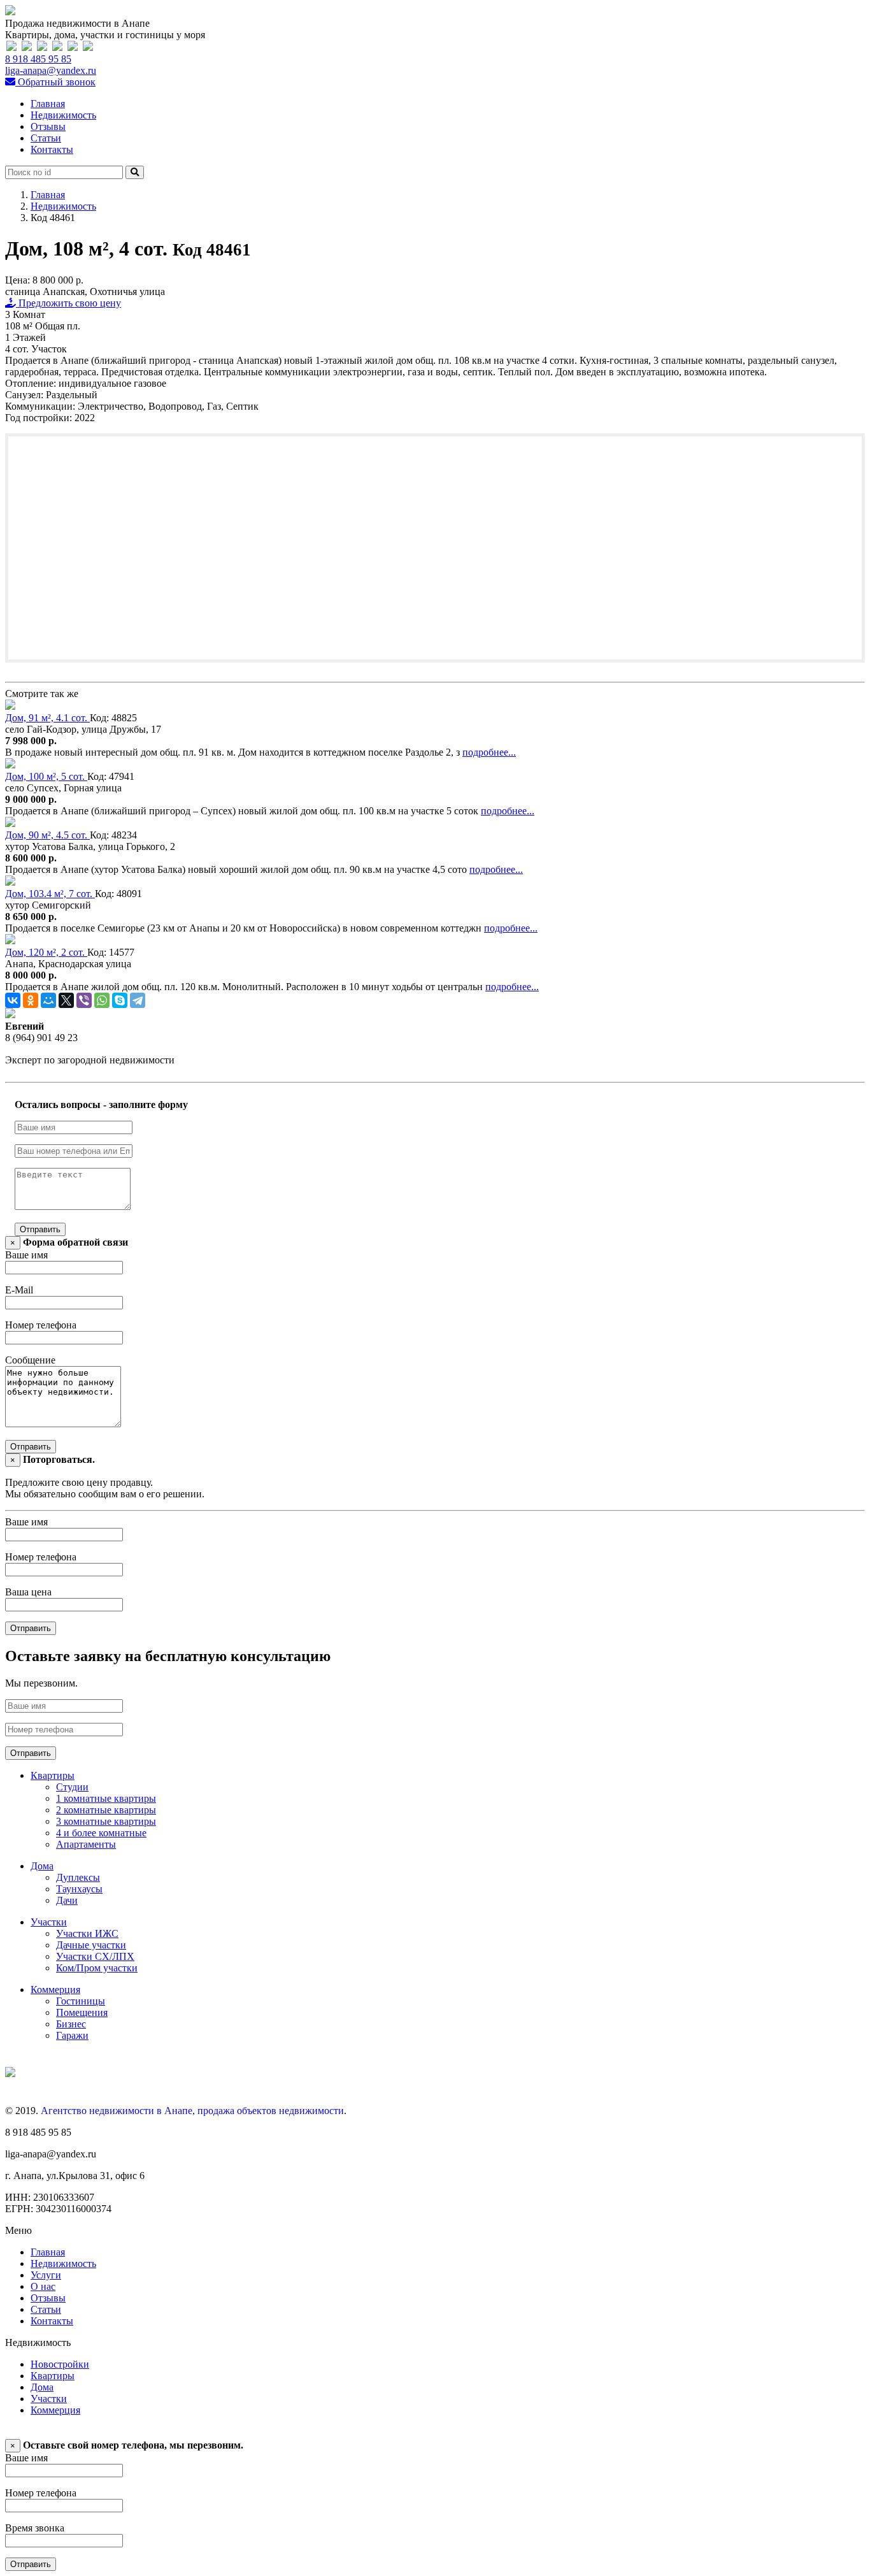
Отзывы (48, 126)
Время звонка (35, 2528)
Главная (48, 104)
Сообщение (30, 1360)
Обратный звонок (55, 82)
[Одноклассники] (31, 1000)
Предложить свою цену (68, 303)
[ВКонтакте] (13, 1000)
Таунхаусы (79, 1889)
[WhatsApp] (102, 1000)
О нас (43, 2286)
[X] (66, 1000)
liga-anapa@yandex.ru (51, 70)
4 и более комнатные (101, 1833)
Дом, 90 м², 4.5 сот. (47, 835)
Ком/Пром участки (97, 1968)
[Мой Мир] (48, 1000)
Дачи (67, 1900)
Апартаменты (86, 1844)
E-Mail (19, 1290)
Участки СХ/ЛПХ (95, 1956)
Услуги (46, 2275)
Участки (49, 1922)
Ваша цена (28, 1592)
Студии (72, 1787)
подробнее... (489, 752)
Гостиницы (81, 2001)
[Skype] (120, 1000)
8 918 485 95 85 (38, 59)
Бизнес (71, 2024)
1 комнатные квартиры (106, 1798)
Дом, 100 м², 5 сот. (46, 776)
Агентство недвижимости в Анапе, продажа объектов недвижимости (192, 2111)
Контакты (52, 149)
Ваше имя (26, 1255)
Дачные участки (91, 1945)
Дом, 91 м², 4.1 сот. (47, 718)
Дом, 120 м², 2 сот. (46, 952)
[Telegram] (138, 1000)
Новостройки (60, 2364)
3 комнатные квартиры (106, 1821)
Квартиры (53, 1775)
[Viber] (84, 1000)
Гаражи (72, 2035)
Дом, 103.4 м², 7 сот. (50, 894)
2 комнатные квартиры (106, 1810)
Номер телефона (41, 1325)
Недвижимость (63, 115)
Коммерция (55, 1990)
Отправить (40, 1229)
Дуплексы (78, 1877)
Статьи (46, 138)
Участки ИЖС (87, 1933)
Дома (42, 1866)
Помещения (82, 2012)
